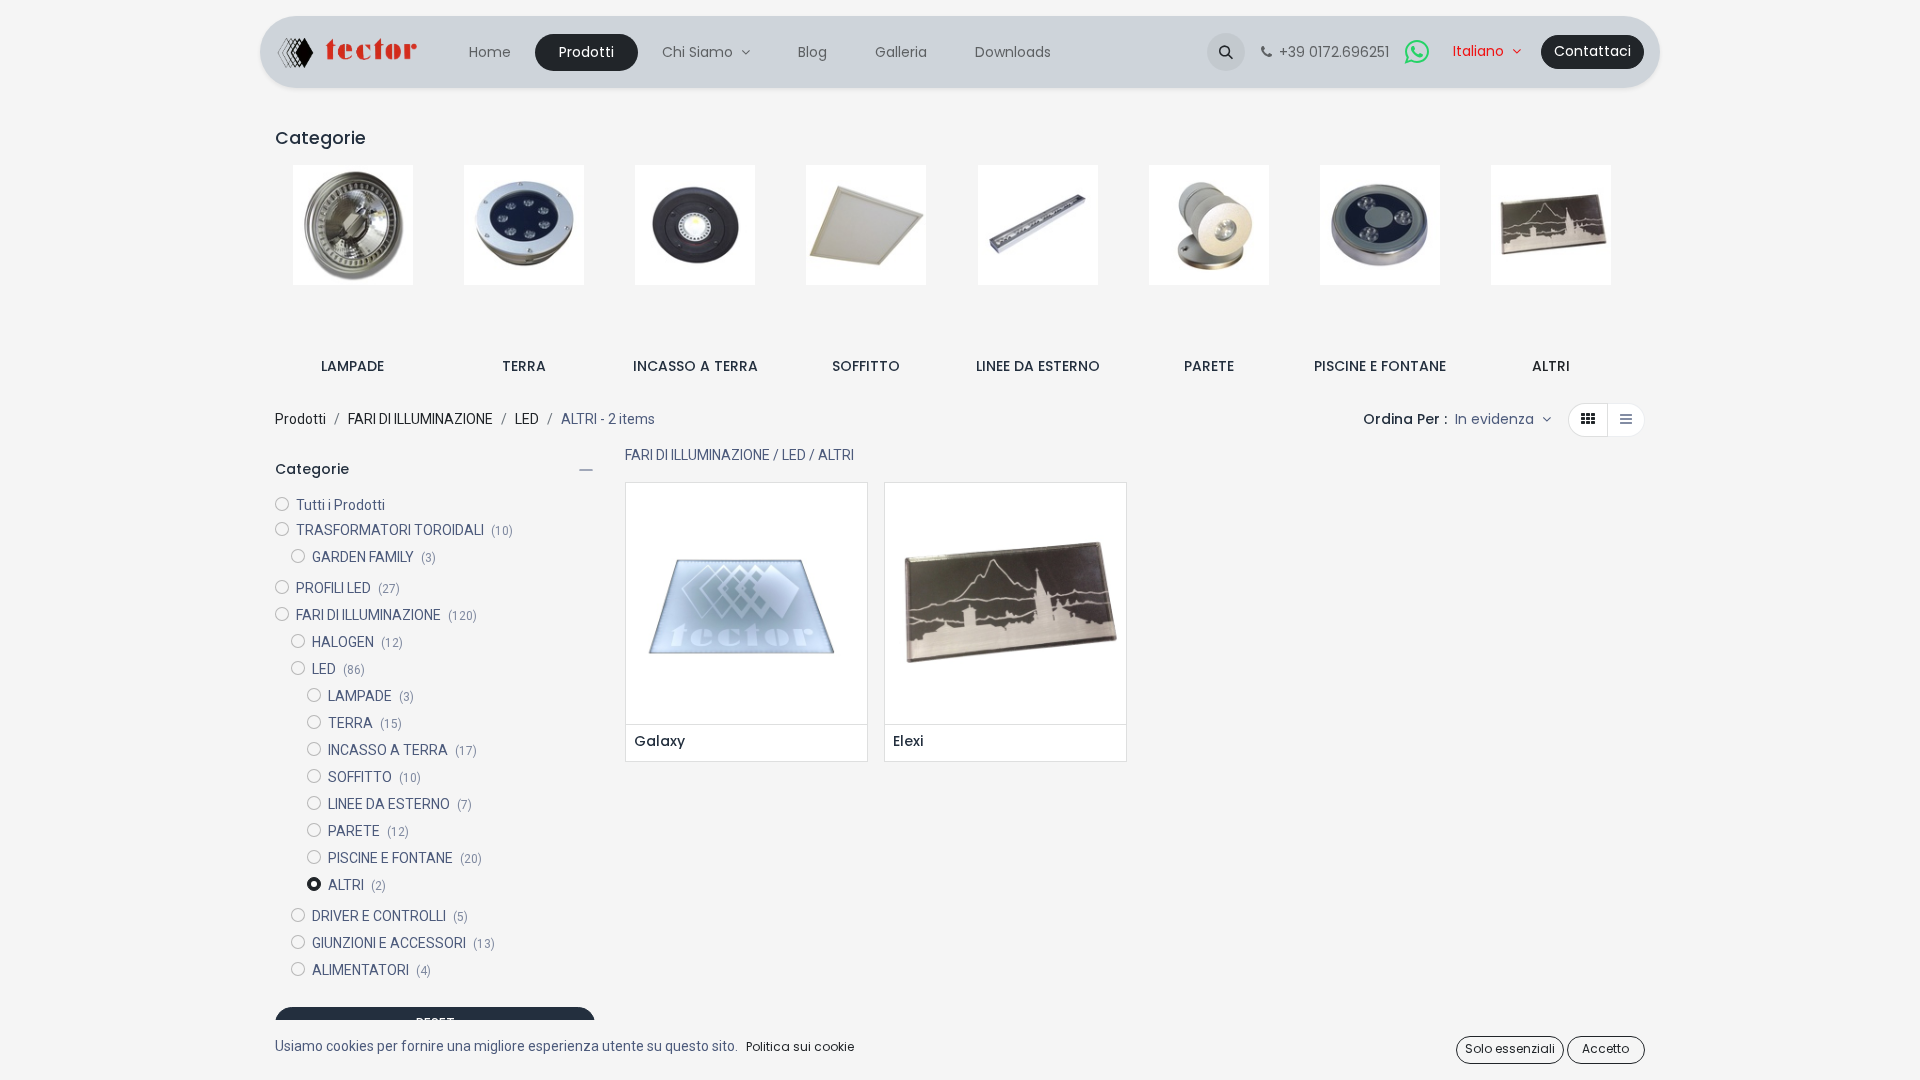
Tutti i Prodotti (340, 505)
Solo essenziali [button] (1510, 1048)
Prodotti (300, 419)
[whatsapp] (1417, 52)
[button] (1226, 52)
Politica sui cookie (800, 1046)
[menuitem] (490, 52)
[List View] (1626, 420)
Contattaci (1592, 51)
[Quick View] (854, 515)
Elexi (908, 741)
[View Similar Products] (854, 605)
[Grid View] (1588, 420)
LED (527, 419)
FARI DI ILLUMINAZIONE (420, 419)
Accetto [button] (1605, 1048)
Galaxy (659, 741)
